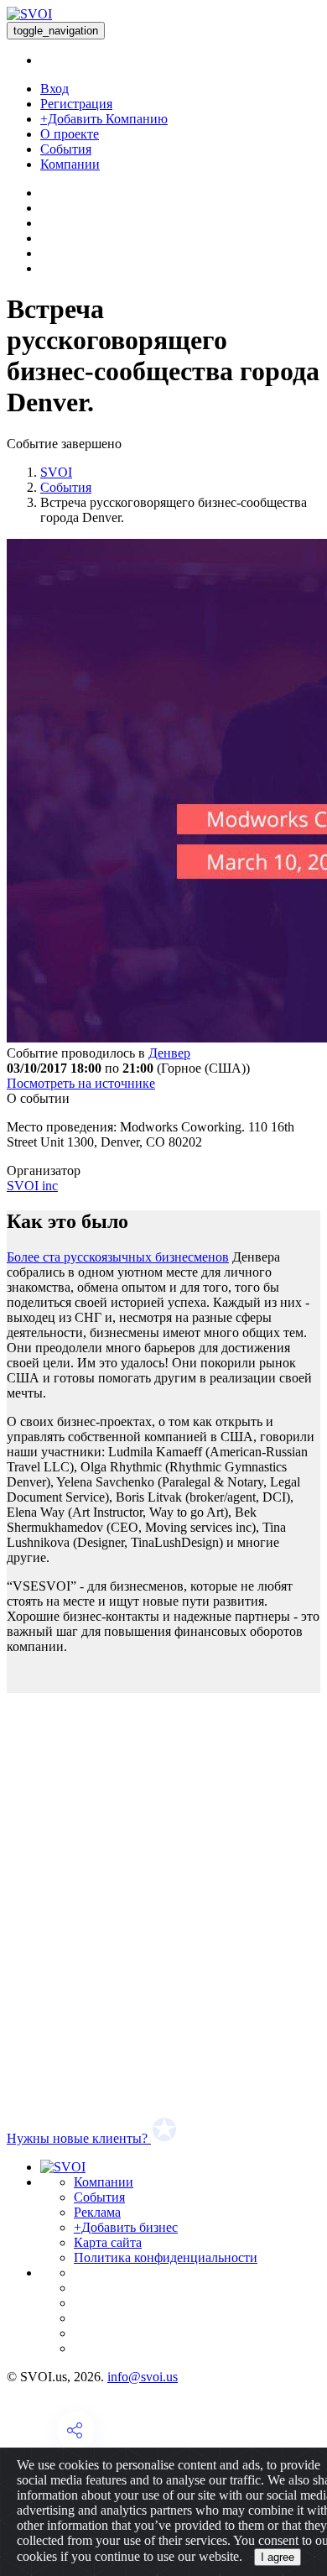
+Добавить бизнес (126, 2227)
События (66, 149)
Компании (70, 164)
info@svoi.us (143, 2377)
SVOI (56, 472)
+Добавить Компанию (104, 119)
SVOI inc (32, 1186)
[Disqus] (163, 1903)
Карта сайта (108, 2242)
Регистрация (76, 104)
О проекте (70, 134)
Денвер (169, 1053)
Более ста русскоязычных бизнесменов (118, 1257)
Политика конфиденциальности (166, 2257)
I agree (278, 2557)
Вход (54, 89)
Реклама (97, 2212)
